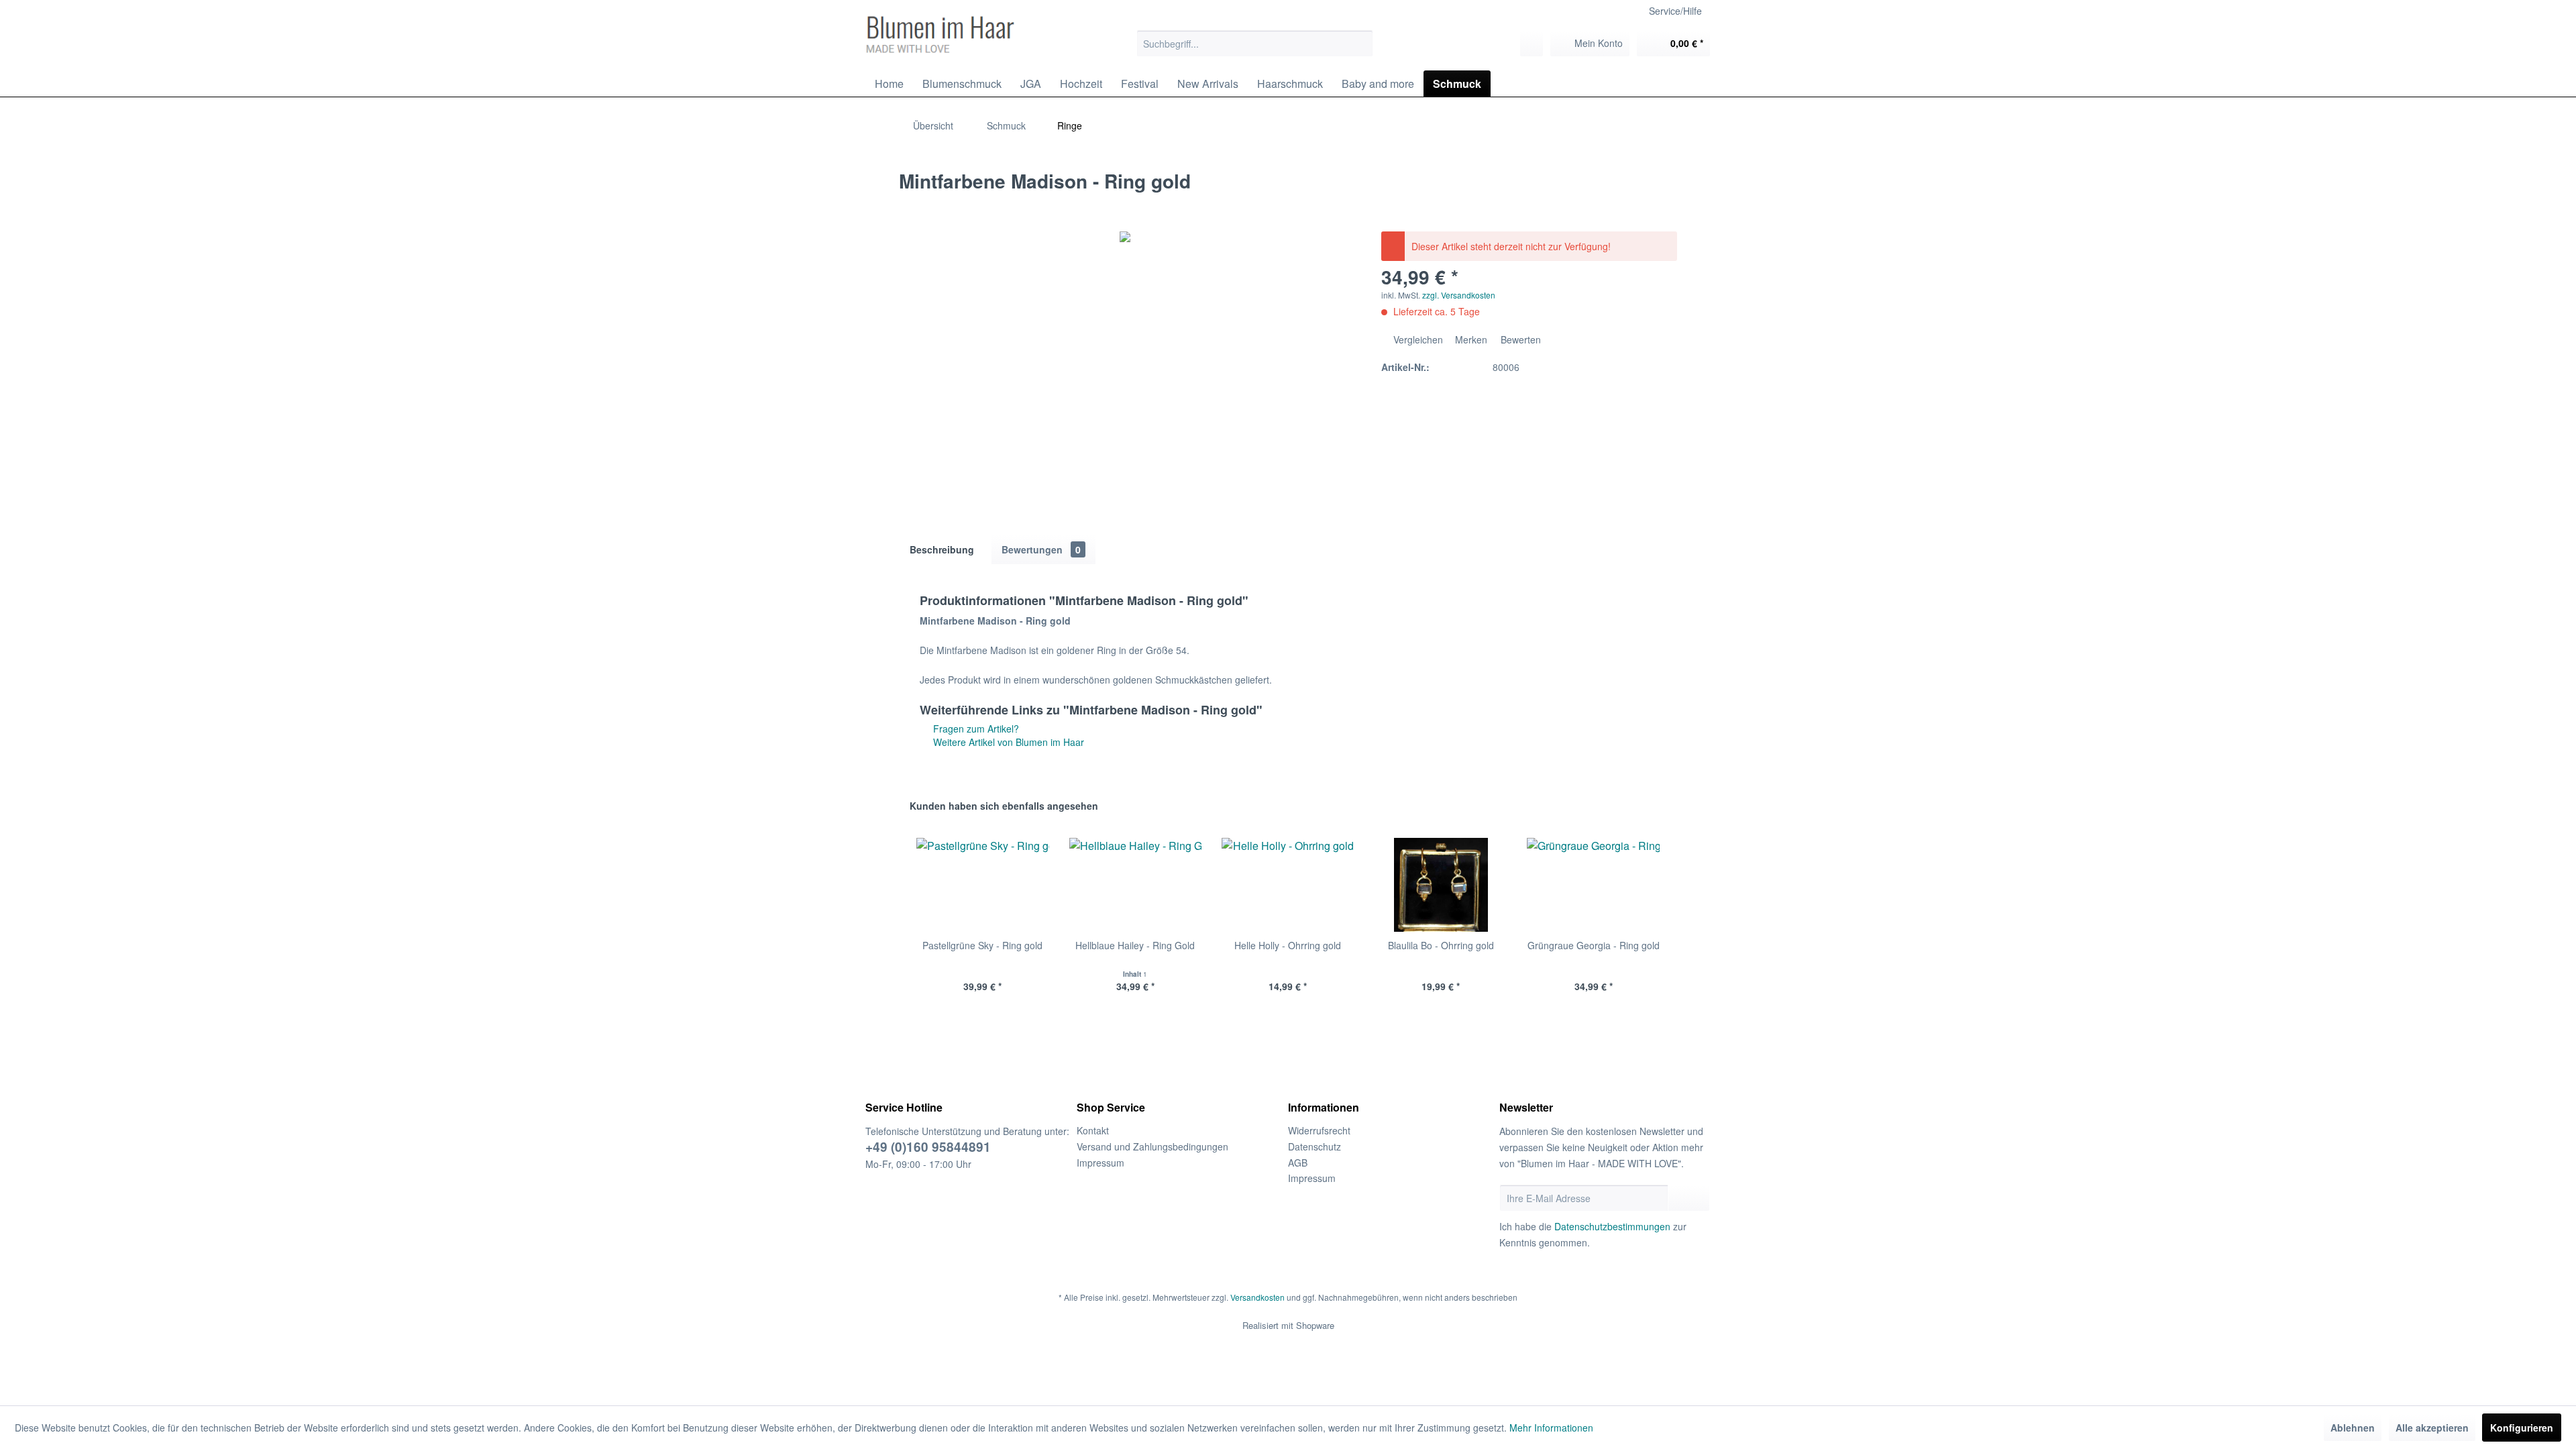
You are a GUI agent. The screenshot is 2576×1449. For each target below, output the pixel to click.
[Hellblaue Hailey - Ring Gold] (1136, 885)
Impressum (1101, 1163)
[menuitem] (1255, 44)
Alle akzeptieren (2432, 1428)
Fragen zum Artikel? (975, 729)
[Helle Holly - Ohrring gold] (1288, 885)
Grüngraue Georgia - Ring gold (1594, 945)
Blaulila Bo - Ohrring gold (1441, 945)
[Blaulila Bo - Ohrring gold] (1441, 885)
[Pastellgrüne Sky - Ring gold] (983, 885)
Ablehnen (2353, 1428)
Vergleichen (1417, 339)
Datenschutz (1314, 1146)
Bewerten (1519, 339)
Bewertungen (1041, 549)
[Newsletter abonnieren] (1689, 1198)
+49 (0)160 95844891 (928, 1147)
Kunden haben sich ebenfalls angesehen (1004, 806)
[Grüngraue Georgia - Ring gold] (1593, 885)
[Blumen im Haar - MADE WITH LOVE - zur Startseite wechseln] (940, 35)
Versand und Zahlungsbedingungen (1152, 1146)
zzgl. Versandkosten (1459, 295)
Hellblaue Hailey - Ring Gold (1135, 945)
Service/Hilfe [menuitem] (1675, 11)
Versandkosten (1257, 1297)
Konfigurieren (2522, 1428)
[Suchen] (1361, 44)
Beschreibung (942, 549)
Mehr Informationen (1551, 1428)
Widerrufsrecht (1319, 1130)
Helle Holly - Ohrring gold (1288, 945)
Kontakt (1093, 1130)
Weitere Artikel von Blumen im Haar (1007, 742)
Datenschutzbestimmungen (1612, 1226)
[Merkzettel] (1532, 44)
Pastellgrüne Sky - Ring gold (982, 945)
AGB (1298, 1163)
